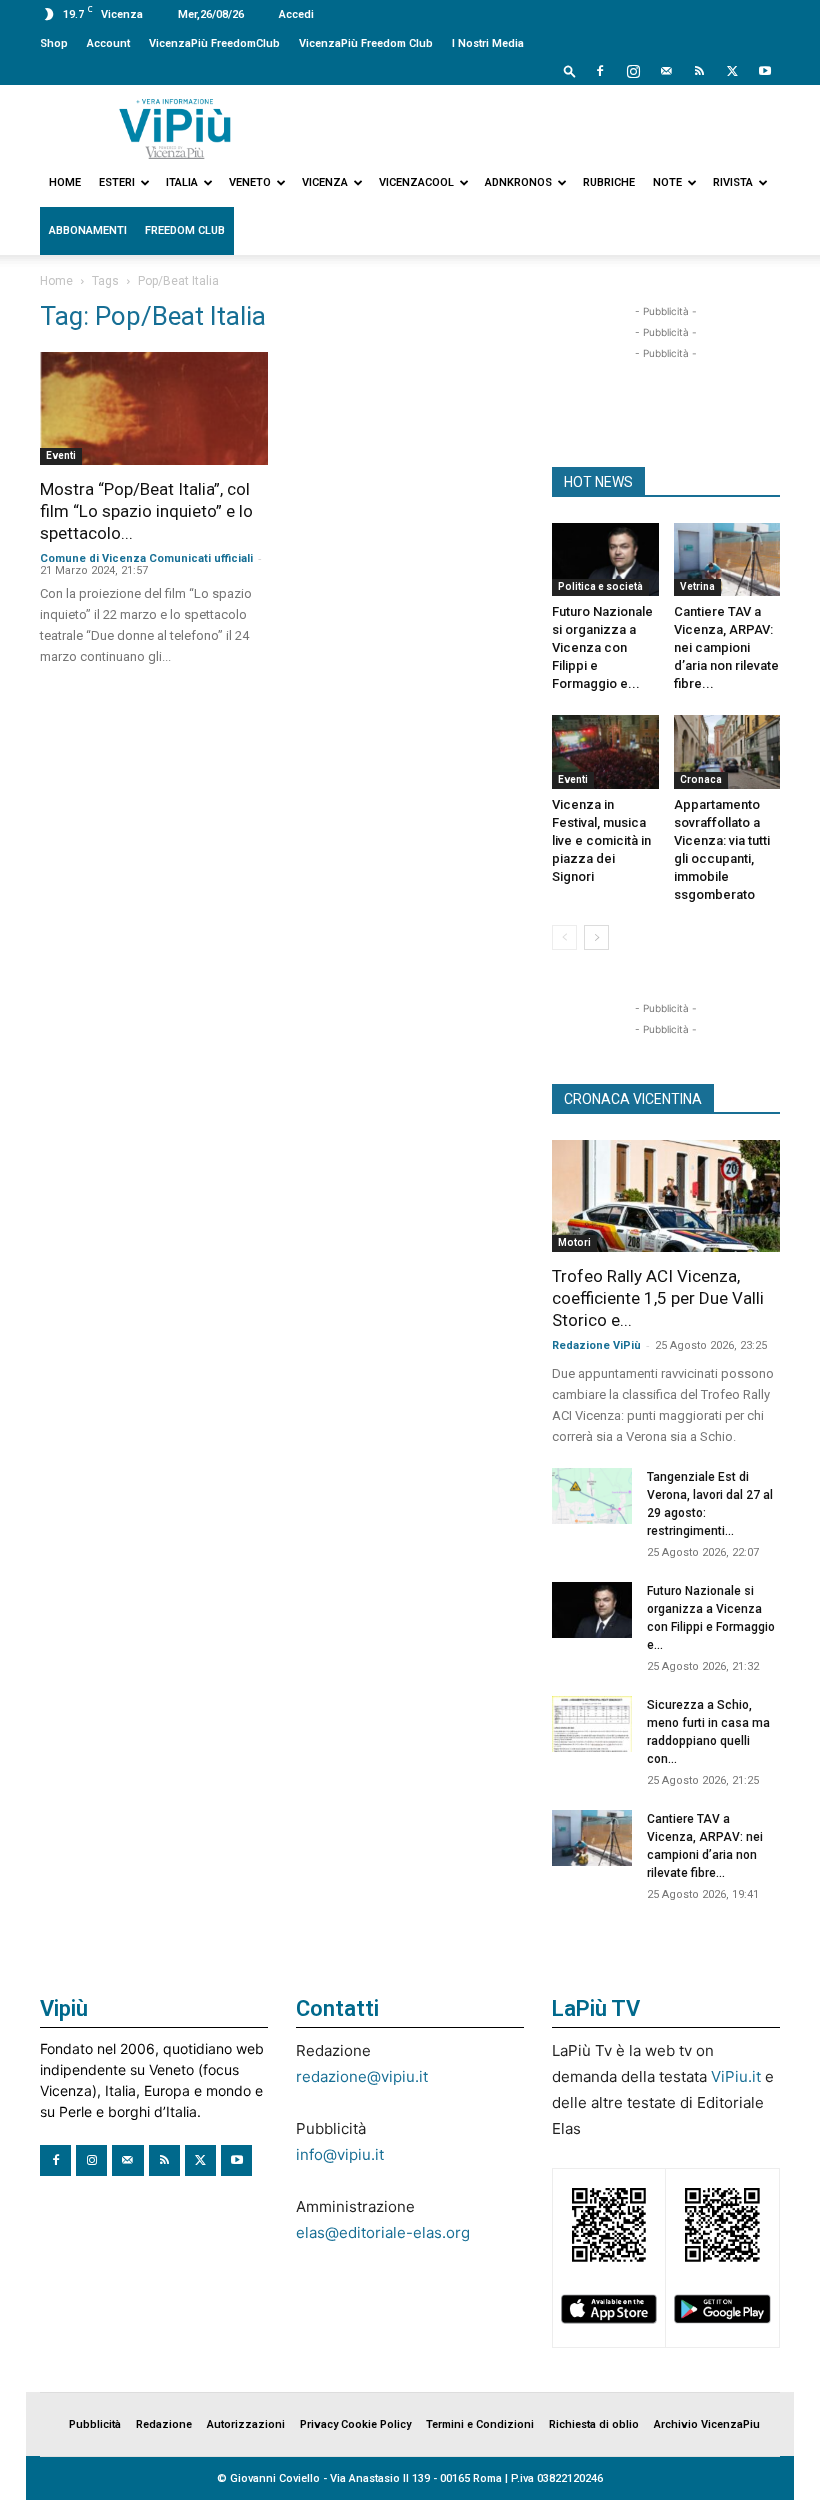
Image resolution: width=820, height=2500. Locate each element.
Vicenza (325, 182)
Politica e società (600, 586)
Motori (574, 1242)
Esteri (117, 182)
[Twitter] (732, 71)
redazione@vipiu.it (362, 2076)
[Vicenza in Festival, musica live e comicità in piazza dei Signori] (605, 751)
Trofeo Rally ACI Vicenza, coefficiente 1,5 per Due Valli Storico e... (658, 1298)
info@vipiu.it (340, 2154)
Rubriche (609, 182)
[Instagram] (633, 71)
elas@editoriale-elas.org (383, 2232)
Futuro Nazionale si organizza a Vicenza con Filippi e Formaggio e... (602, 647)
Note (667, 182)
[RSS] (699, 71)
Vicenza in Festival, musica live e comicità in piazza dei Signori (601, 840)
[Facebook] (600, 71)
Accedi (296, 14)
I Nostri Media (488, 43)
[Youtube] (765, 71)
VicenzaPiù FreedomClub (214, 43)
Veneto (250, 182)
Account (108, 43)
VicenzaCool (416, 182)
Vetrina (697, 586)
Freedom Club (185, 230)
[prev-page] (564, 937)
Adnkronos (518, 182)
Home (65, 182)
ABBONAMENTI (88, 230)
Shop (54, 43)
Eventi (61, 455)
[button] (570, 70)
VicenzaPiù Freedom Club (366, 43)
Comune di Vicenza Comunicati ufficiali (146, 558)
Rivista (733, 182)
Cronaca (701, 779)
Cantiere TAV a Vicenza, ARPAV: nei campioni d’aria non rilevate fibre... (726, 647)
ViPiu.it (736, 2076)
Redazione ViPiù (596, 1345)
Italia (182, 182)
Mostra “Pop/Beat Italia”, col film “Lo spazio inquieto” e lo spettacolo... (146, 511)
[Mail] (666, 71)
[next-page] (596, 937)
